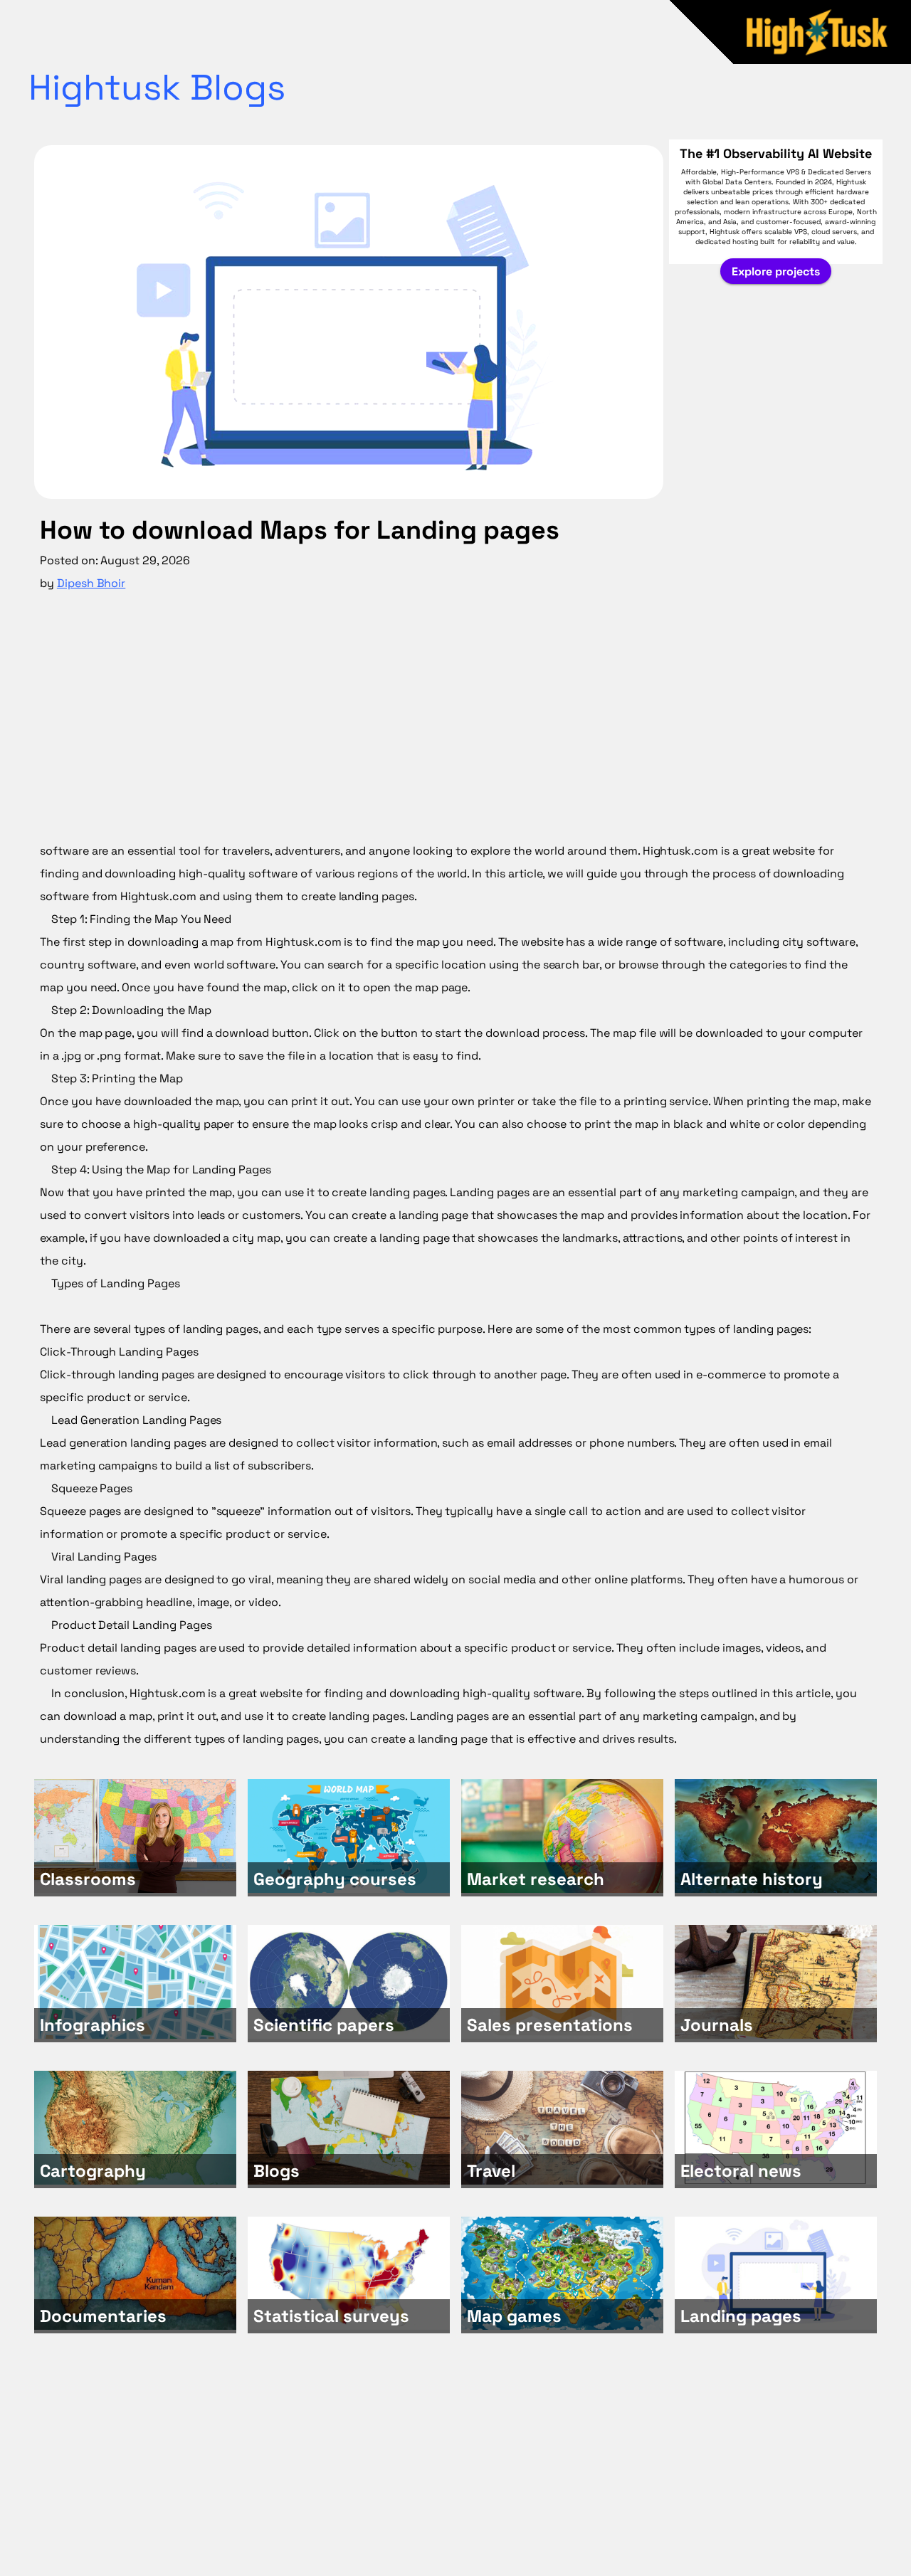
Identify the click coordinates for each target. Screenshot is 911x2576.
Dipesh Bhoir (91, 583)
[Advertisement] (455, 723)
